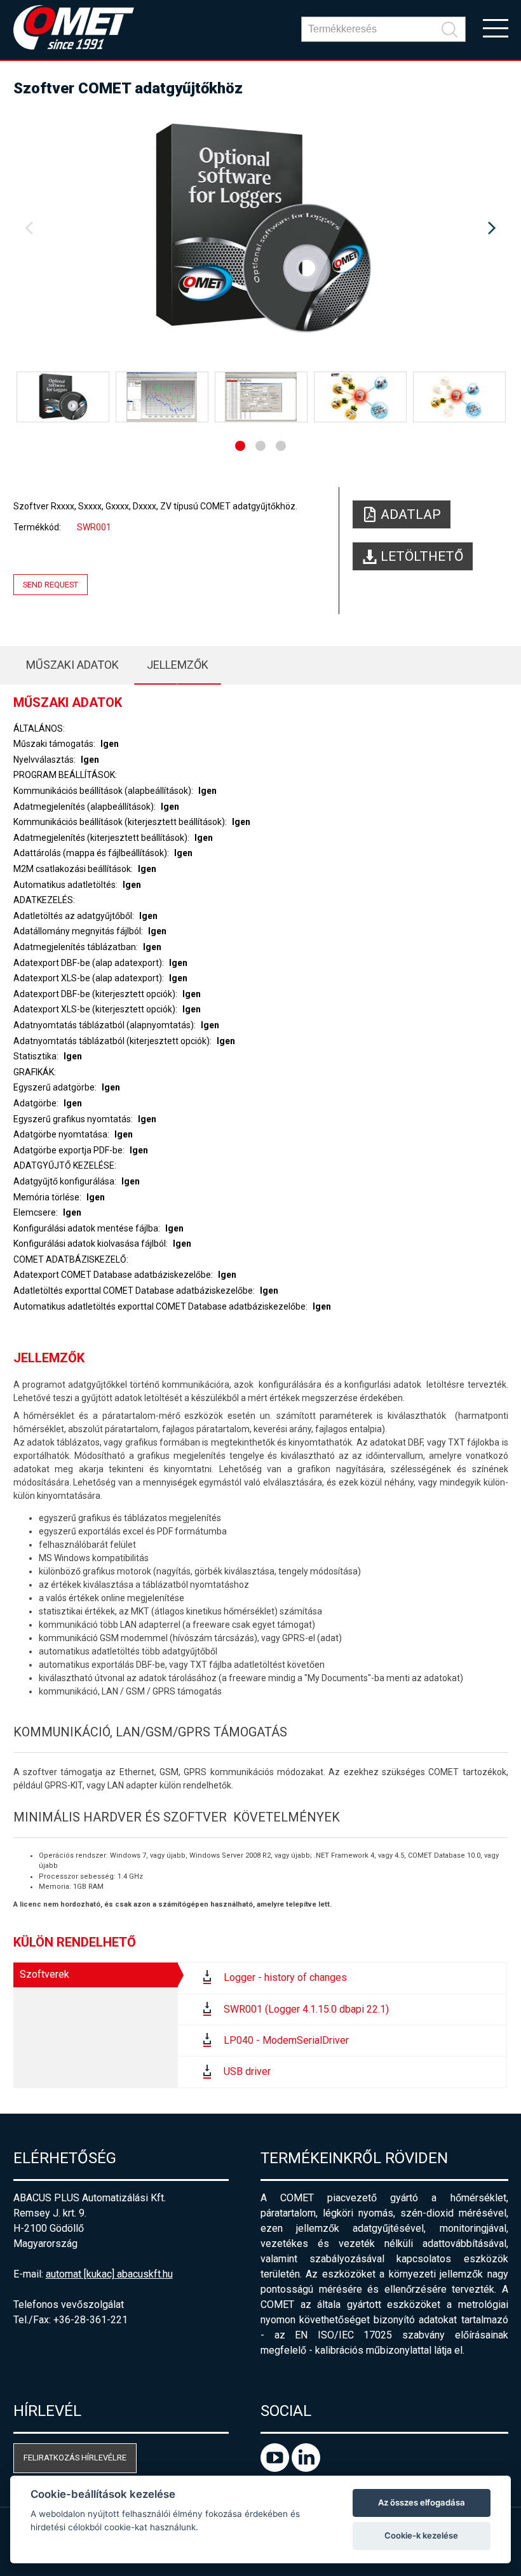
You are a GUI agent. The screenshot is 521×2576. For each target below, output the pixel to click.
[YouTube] (276, 2468)
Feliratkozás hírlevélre (75, 2458)
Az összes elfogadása (422, 2502)
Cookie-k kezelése (421, 2535)
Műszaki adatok (72, 665)
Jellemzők (178, 665)
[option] (261, 229)
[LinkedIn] (306, 2468)
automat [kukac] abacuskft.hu (109, 2274)
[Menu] (496, 27)
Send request (51, 585)
